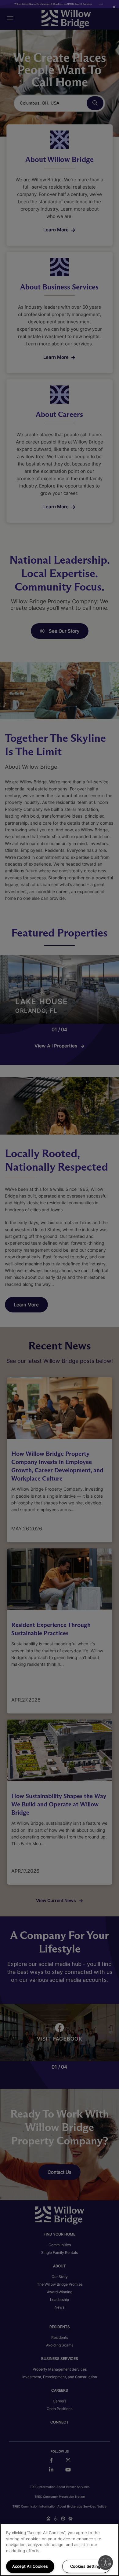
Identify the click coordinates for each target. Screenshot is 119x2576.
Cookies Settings (86, 2566)
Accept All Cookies (30, 2566)
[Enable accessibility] (106, 2563)
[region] (60, 2550)
